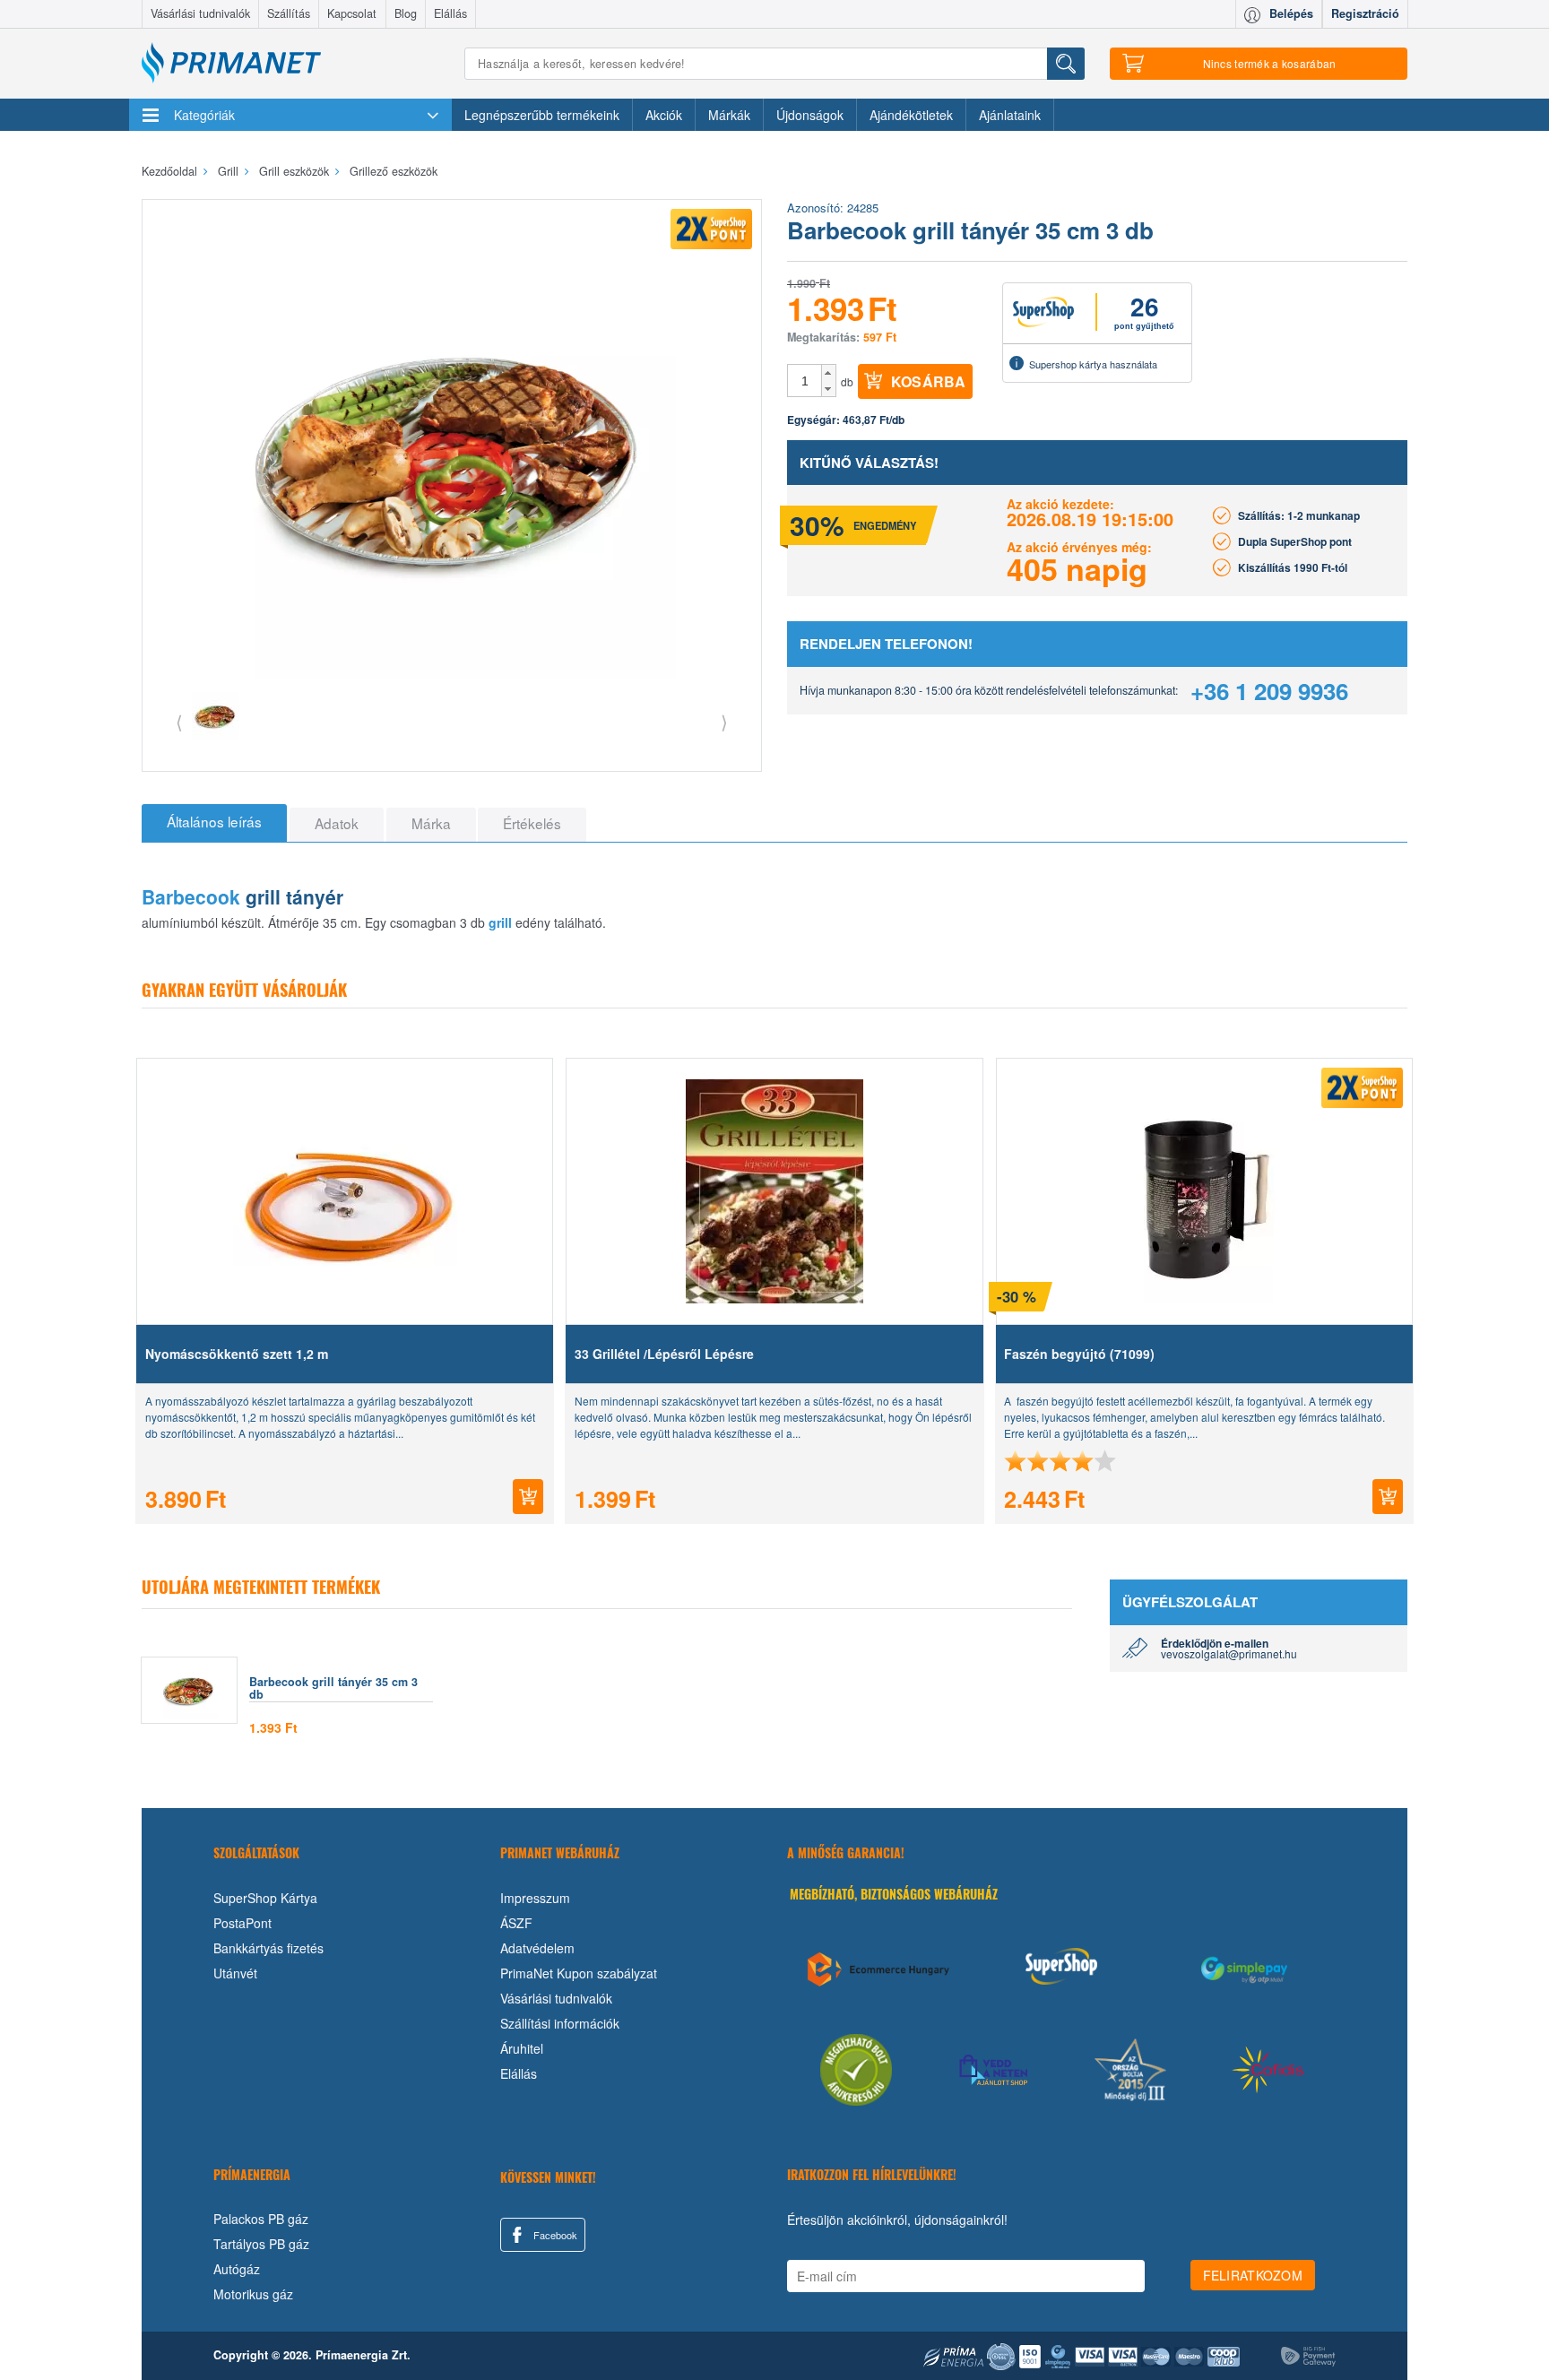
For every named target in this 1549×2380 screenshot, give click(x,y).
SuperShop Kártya (265, 1898)
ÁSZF (516, 1923)
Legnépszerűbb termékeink (542, 115)
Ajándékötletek (911, 115)
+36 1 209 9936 (1269, 691)
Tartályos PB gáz (261, 2244)
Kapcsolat (352, 13)
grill (500, 922)
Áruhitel (522, 2048)
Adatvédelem (537, 1948)
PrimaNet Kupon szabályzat (579, 1973)
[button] (829, 373)
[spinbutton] (805, 381)
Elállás (450, 13)
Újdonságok (810, 115)
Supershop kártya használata (1093, 364)
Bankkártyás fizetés (268, 1948)
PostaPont (242, 1923)
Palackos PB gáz (261, 2219)
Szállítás (289, 13)
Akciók (664, 115)
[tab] (214, 823)
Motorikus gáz (253, 2294)
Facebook (554, 2235)
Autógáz (237, 2269)
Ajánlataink (1010, 115)
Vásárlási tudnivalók (200, 13)
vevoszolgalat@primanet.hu (1229, 1653)
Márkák (729, 115)
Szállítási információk (560, 2023)
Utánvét (235, 1973)
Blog (406, 13)
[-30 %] (1204, 1191)
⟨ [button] (179, 721)
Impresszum (535, 1898)
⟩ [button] (724, 721)
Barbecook (191, 896)
